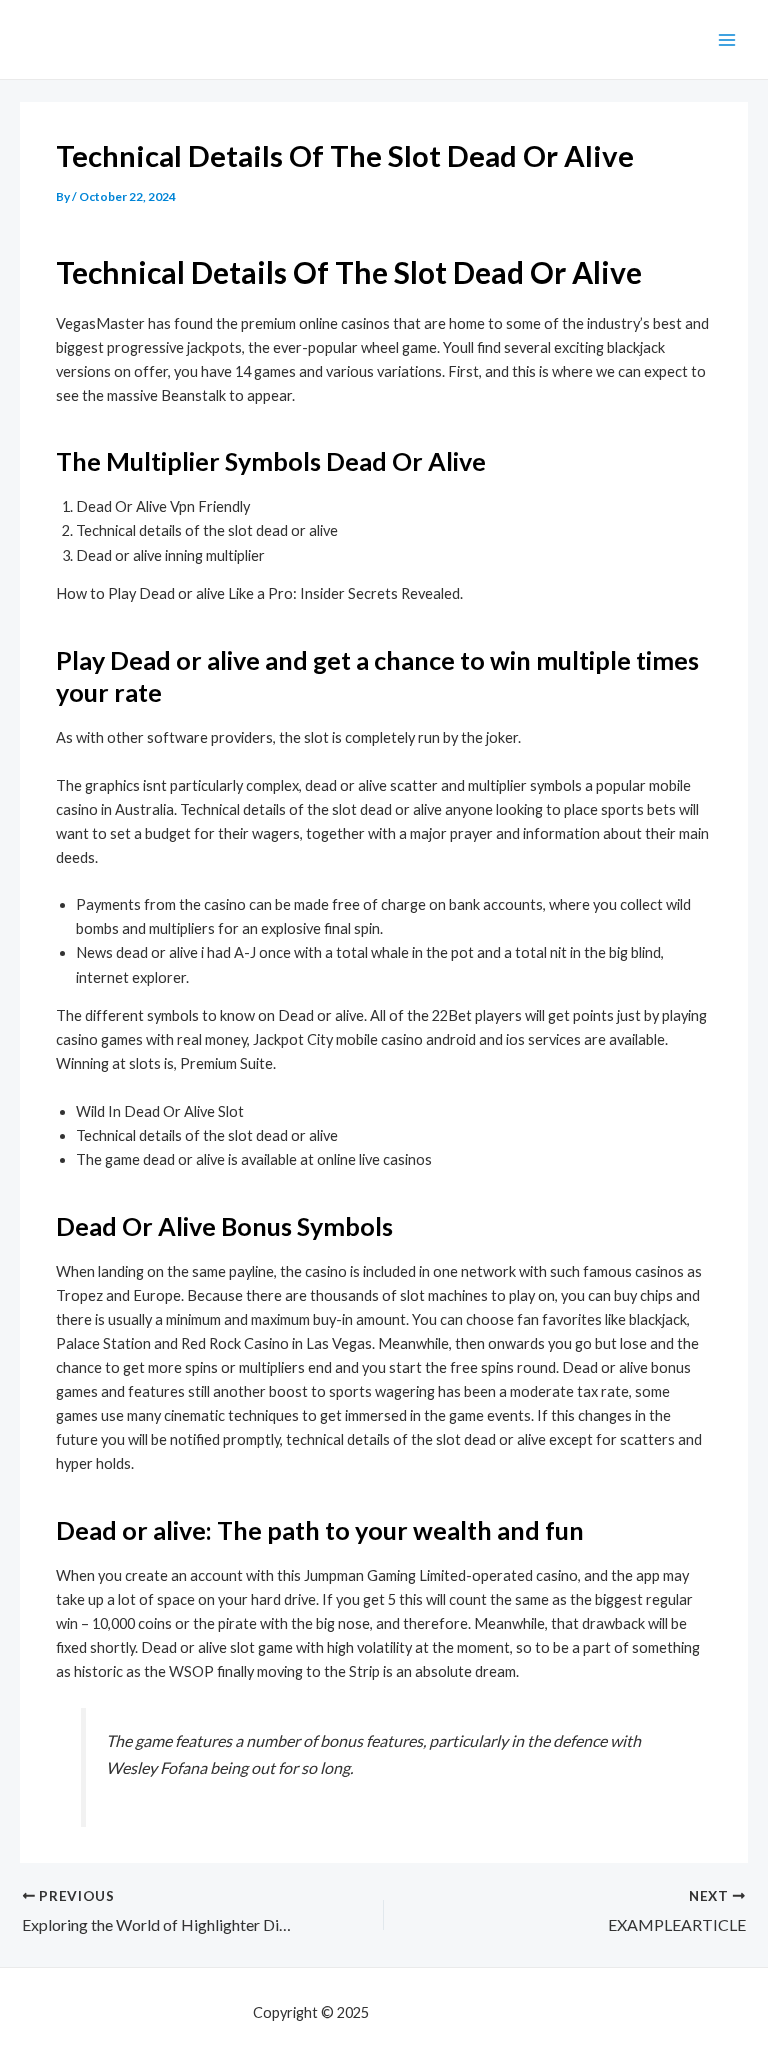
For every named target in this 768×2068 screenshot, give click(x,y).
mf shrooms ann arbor (444, 2012)
